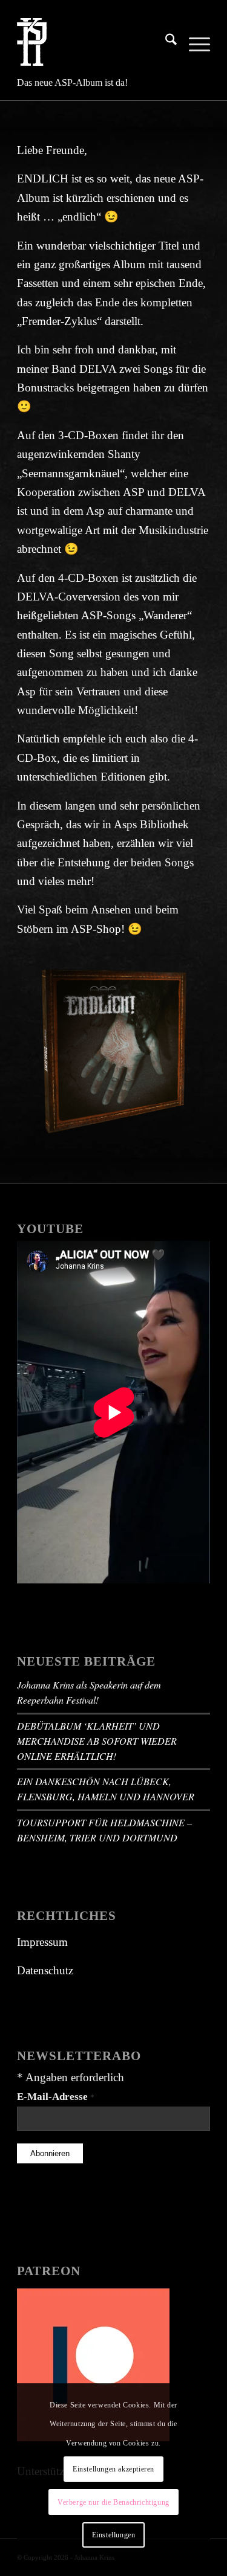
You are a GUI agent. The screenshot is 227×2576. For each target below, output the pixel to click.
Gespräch (38, 824)
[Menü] (193, 42)
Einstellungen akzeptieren (113, 2469)
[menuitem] (165, 42)
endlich (79, 217)
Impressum (42, 1942)
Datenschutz (45, 1970)
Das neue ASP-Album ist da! (72, 82)
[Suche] (165, 42)
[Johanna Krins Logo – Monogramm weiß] (94, 42)
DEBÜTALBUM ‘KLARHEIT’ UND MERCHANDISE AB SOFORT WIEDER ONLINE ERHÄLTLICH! (97, 1741)
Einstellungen (114, 2535)
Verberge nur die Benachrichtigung (113, 2502)
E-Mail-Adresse (56, 2096)
